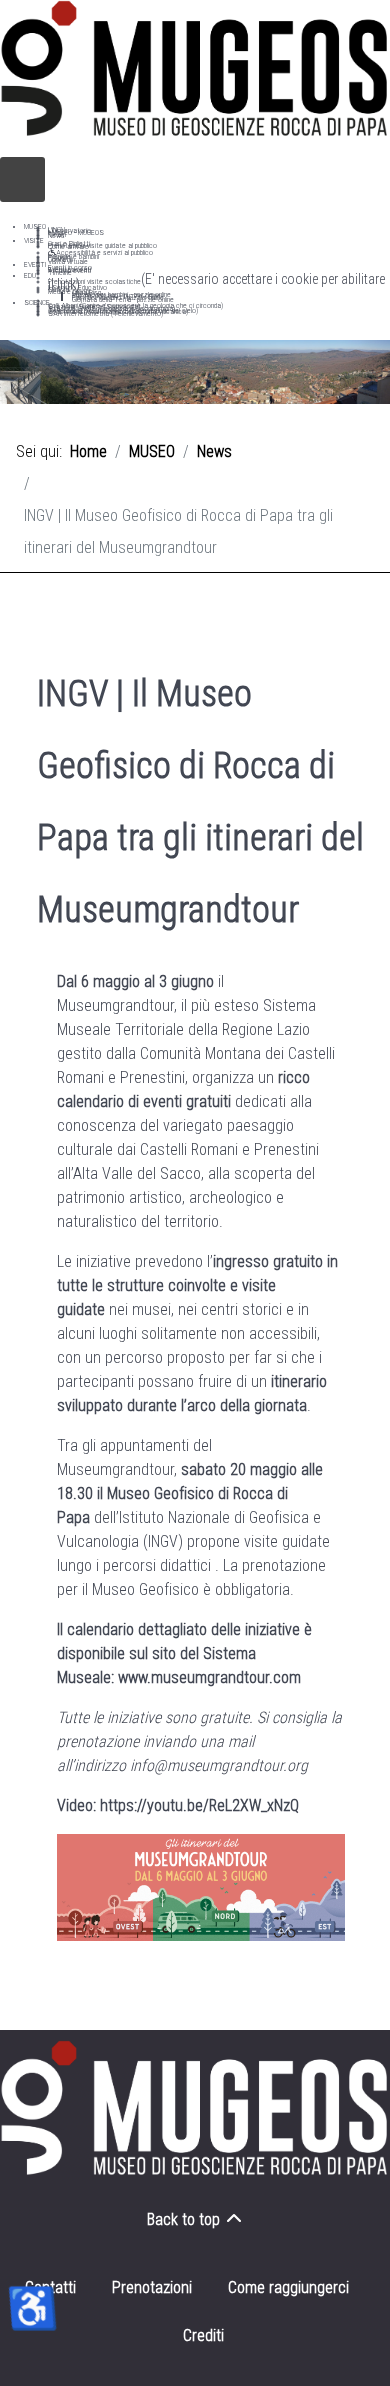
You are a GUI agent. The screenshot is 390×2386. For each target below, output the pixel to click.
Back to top (185, 2219)
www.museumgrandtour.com (209, 1677)
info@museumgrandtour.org (219, 1765)
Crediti (203, 2335)
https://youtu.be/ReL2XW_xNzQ (199, 1805)
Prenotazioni (152, 2287)
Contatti (50, 2287)
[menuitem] (35, 226)
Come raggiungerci (288, 2287)
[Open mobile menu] (22, 179)
